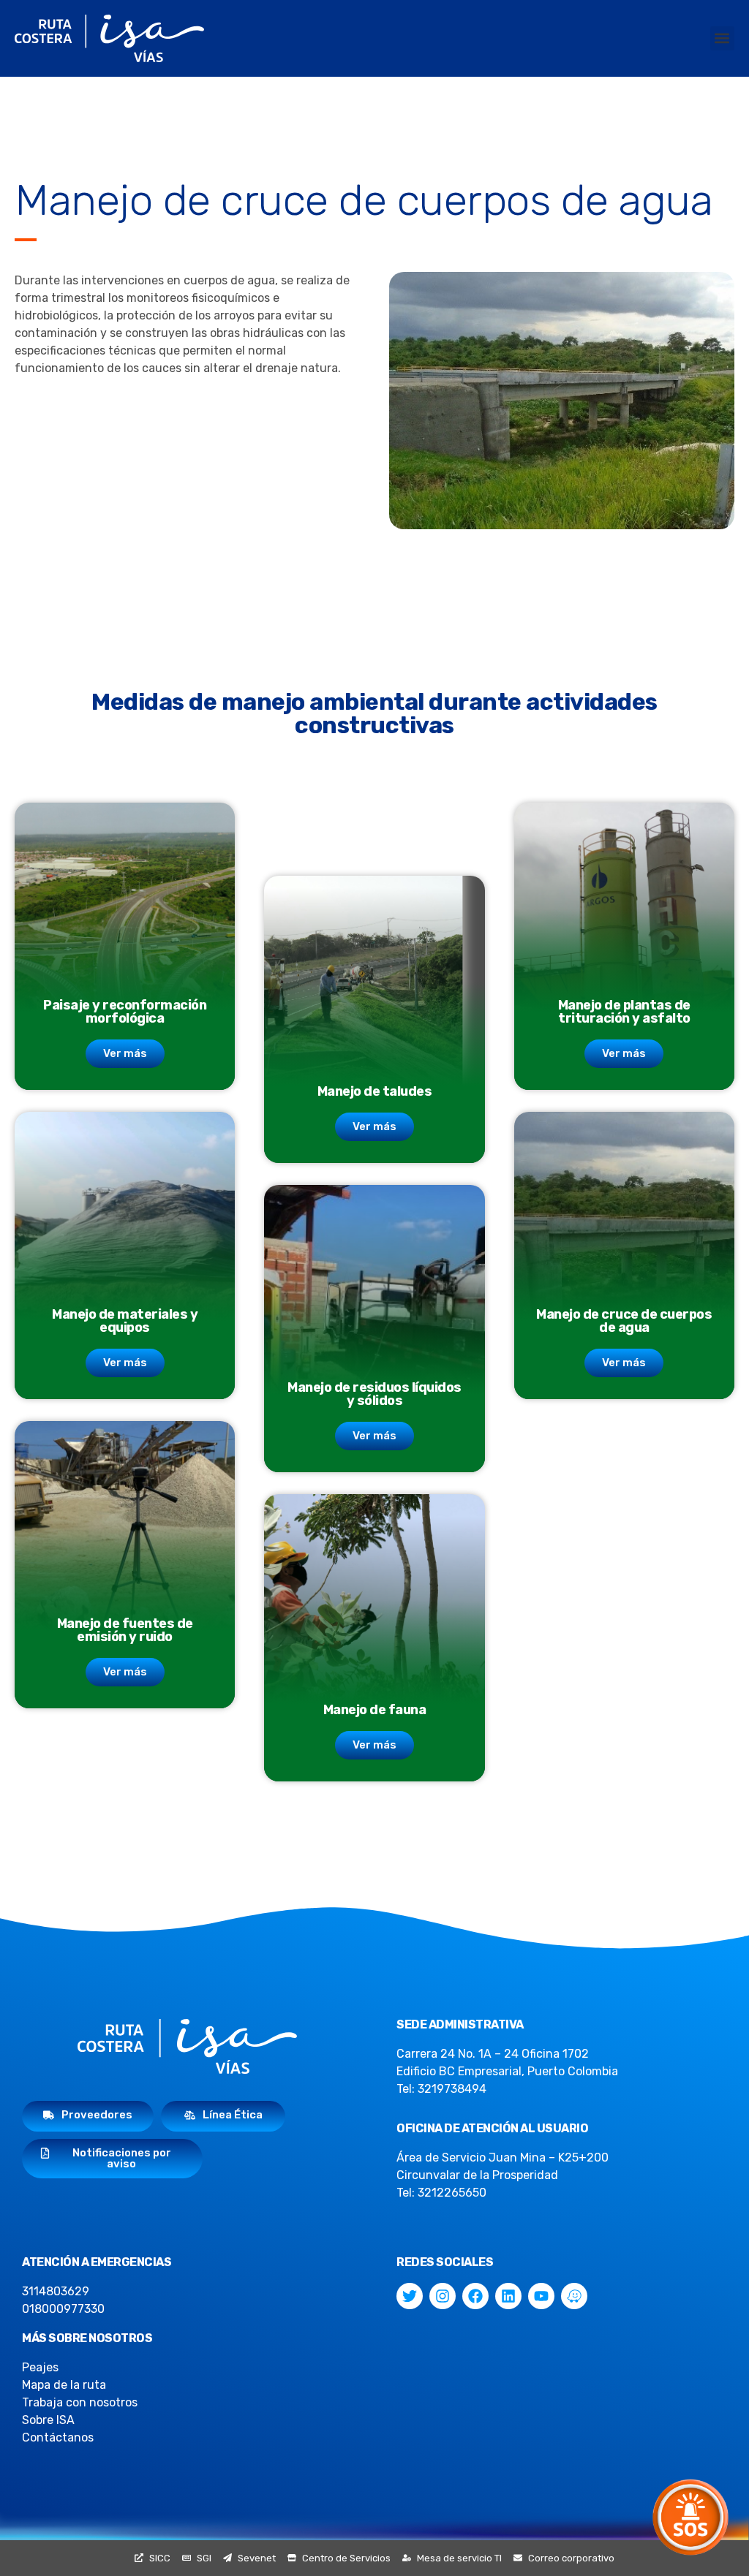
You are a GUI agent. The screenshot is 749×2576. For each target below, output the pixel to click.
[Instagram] (443, 2296)
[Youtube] (541, 2296)
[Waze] (574, 2296)
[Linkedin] (508, 2296)
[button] (722, 38)
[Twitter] (410, 2296)
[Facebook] (475, 2296)
